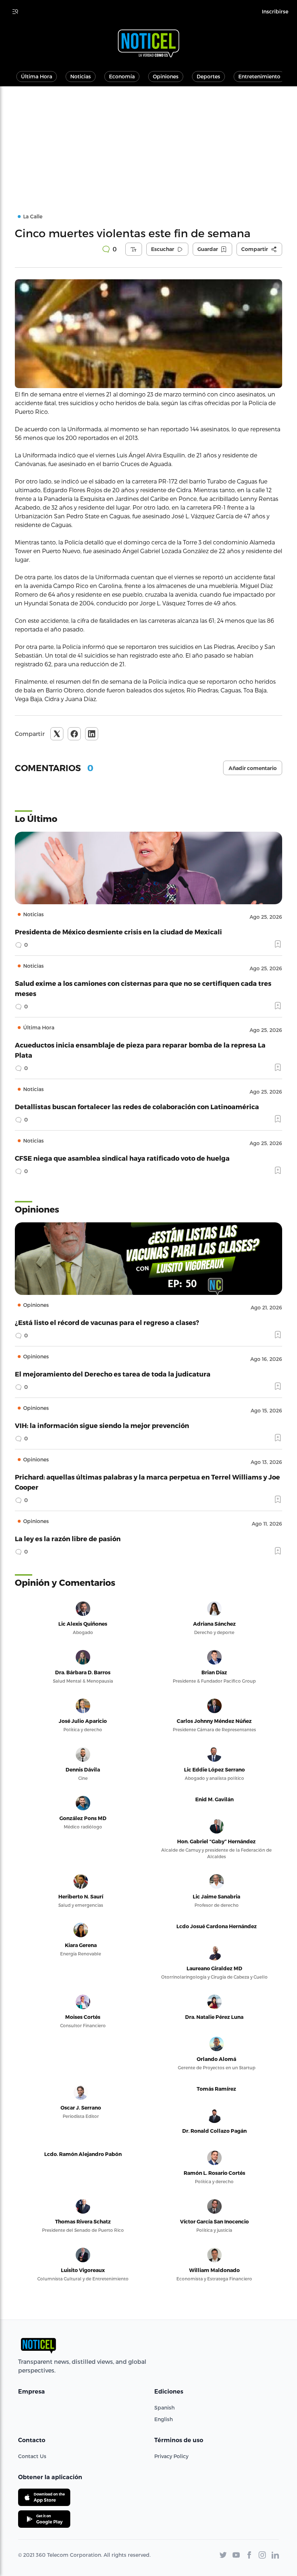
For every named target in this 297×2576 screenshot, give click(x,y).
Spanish (164, 2408)
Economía (122, 76)
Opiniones (166, 76)
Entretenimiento (259, 76)
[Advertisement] (148, 141)
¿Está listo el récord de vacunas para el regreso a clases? (107, 1322)
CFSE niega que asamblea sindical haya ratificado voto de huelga (122, 1158)
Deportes (208, 76)
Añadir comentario (253, 768)
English (164, 2419)
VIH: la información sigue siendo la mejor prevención (102, 1425)
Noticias (81, 76)
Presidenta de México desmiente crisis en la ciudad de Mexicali (118, 932)
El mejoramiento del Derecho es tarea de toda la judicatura (113, 1374)
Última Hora (37, 76)
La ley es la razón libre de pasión (68, 1538)
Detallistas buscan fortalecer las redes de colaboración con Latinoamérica (137, 1106)
